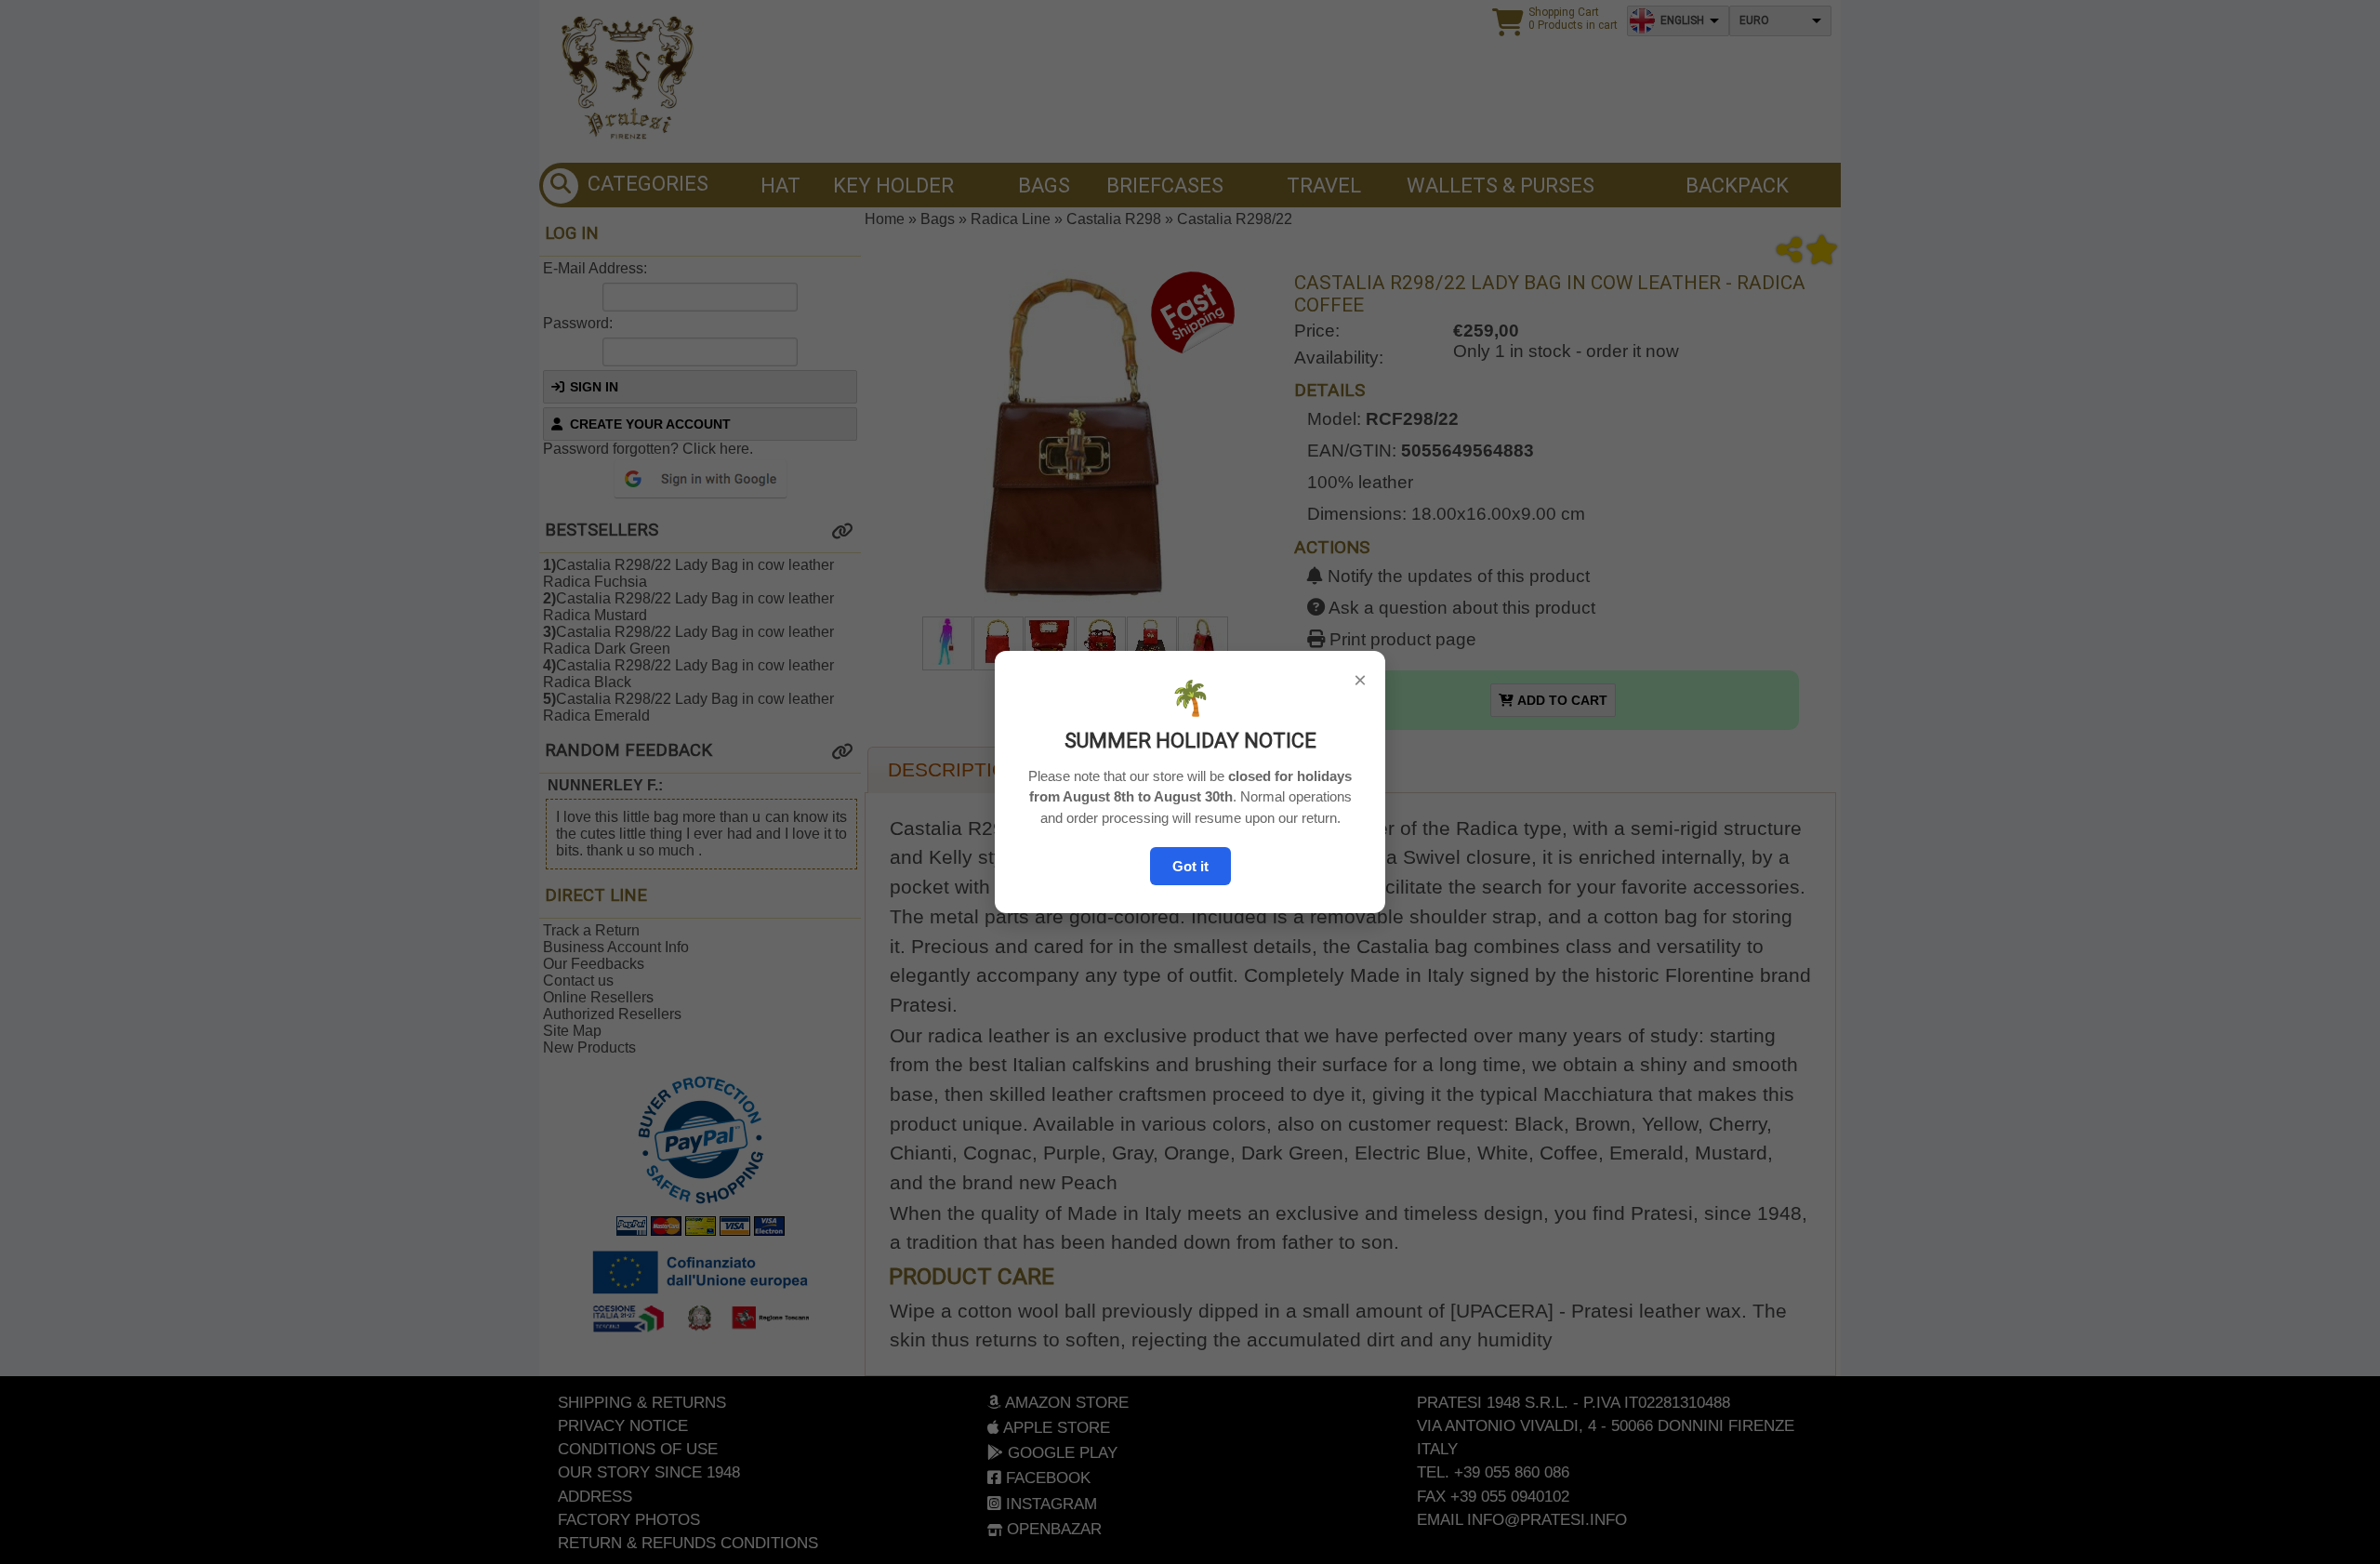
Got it (1190, 866)
